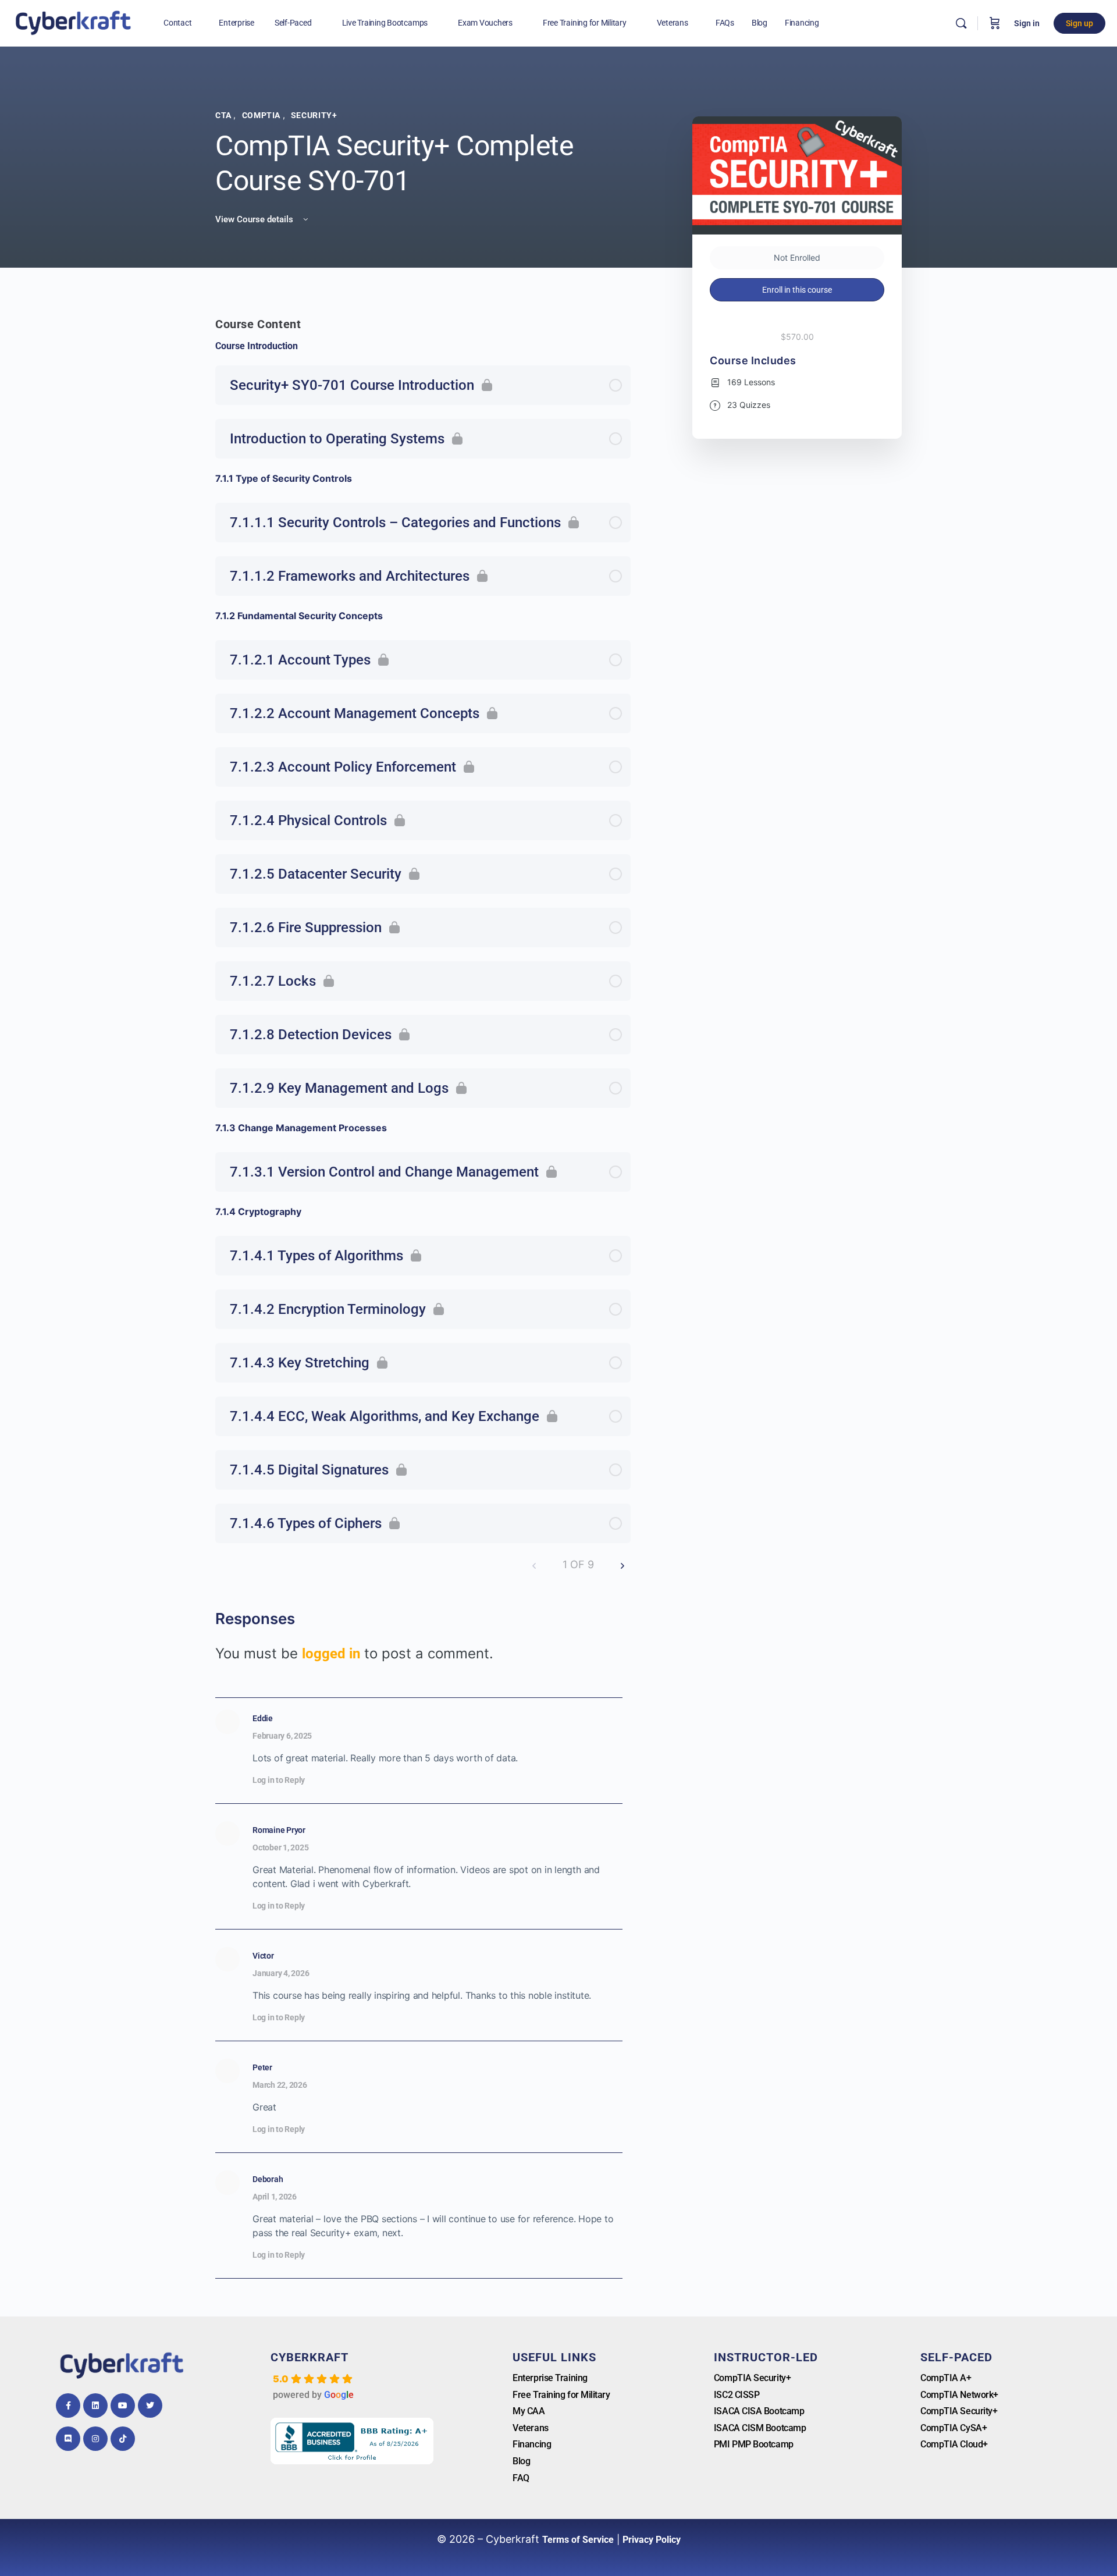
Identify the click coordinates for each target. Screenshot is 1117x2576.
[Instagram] (95, 2439)
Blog (521, 2461)
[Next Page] (622, 1565)
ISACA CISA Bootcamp (759, 2411)
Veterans (530, 2428)
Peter (262, 2067)
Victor (263, 1956)
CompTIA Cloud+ (954, 2444)
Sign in (1027, 23)
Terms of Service (578, 2540)
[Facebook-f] (68, 2406)
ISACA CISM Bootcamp (760, 2428)
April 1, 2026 (275, 2197)
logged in (331, 1654)
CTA (224, 115)
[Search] (961, 23)
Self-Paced (956, 2357)
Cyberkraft (310, 2357)
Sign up (1079, 23)
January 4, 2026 (281, 1973)
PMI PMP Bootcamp (754, 2444)
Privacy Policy (652, 2540)
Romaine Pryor (279, 1830)
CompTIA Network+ (959, 2395)
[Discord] (68, 2439)
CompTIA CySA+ (954, 2428)
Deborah (268, 2179)
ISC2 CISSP (737, 2395)
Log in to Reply (279, 1780)
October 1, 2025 (280, 1847)
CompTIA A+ (946, 2378)
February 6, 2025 (282, 1736)
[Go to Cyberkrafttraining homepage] (73, 22)
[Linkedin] (95, 2406)
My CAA (529, 2411)
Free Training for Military (561, 2395)
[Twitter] (150, 2406)
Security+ (314, 115)
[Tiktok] (123, 2439)
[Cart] (995, 23)
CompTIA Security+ (752, 2378)
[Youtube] (123, 2406)
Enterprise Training (550, 2378)
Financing (532, 2444)
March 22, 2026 (280, 2085)
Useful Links (554, 2357)
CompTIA (262, 115)
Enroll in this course (797, 290)
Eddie (263, 1718)
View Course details (255, 219)
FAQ (521, 2478)
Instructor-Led (766, 2357)
